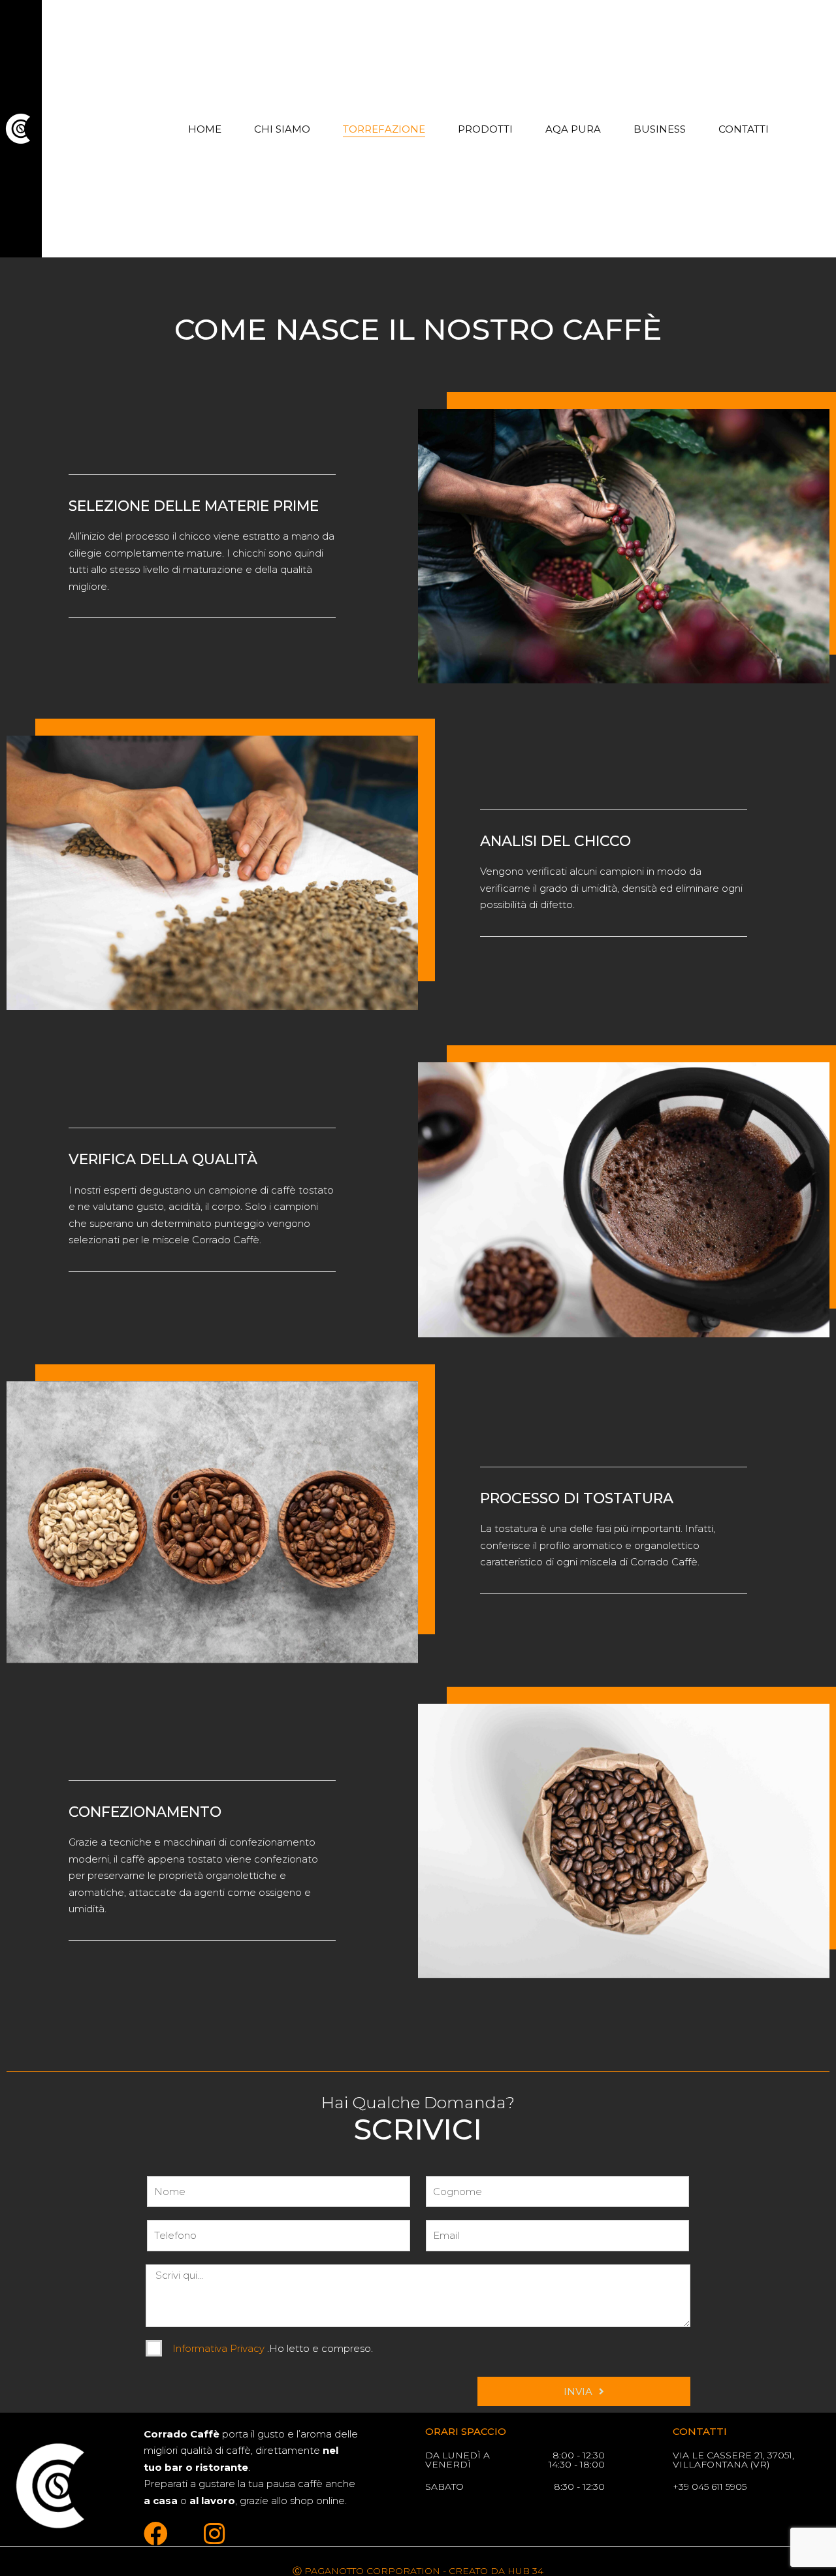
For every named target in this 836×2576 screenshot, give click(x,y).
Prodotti (485, 129)
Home (205, 129)
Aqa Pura (573, 129)
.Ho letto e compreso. (273, 2348)
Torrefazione (384, 129)
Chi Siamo (282, 129)
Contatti (744, 129)
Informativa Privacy (220, 2348)
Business (660, 129)
